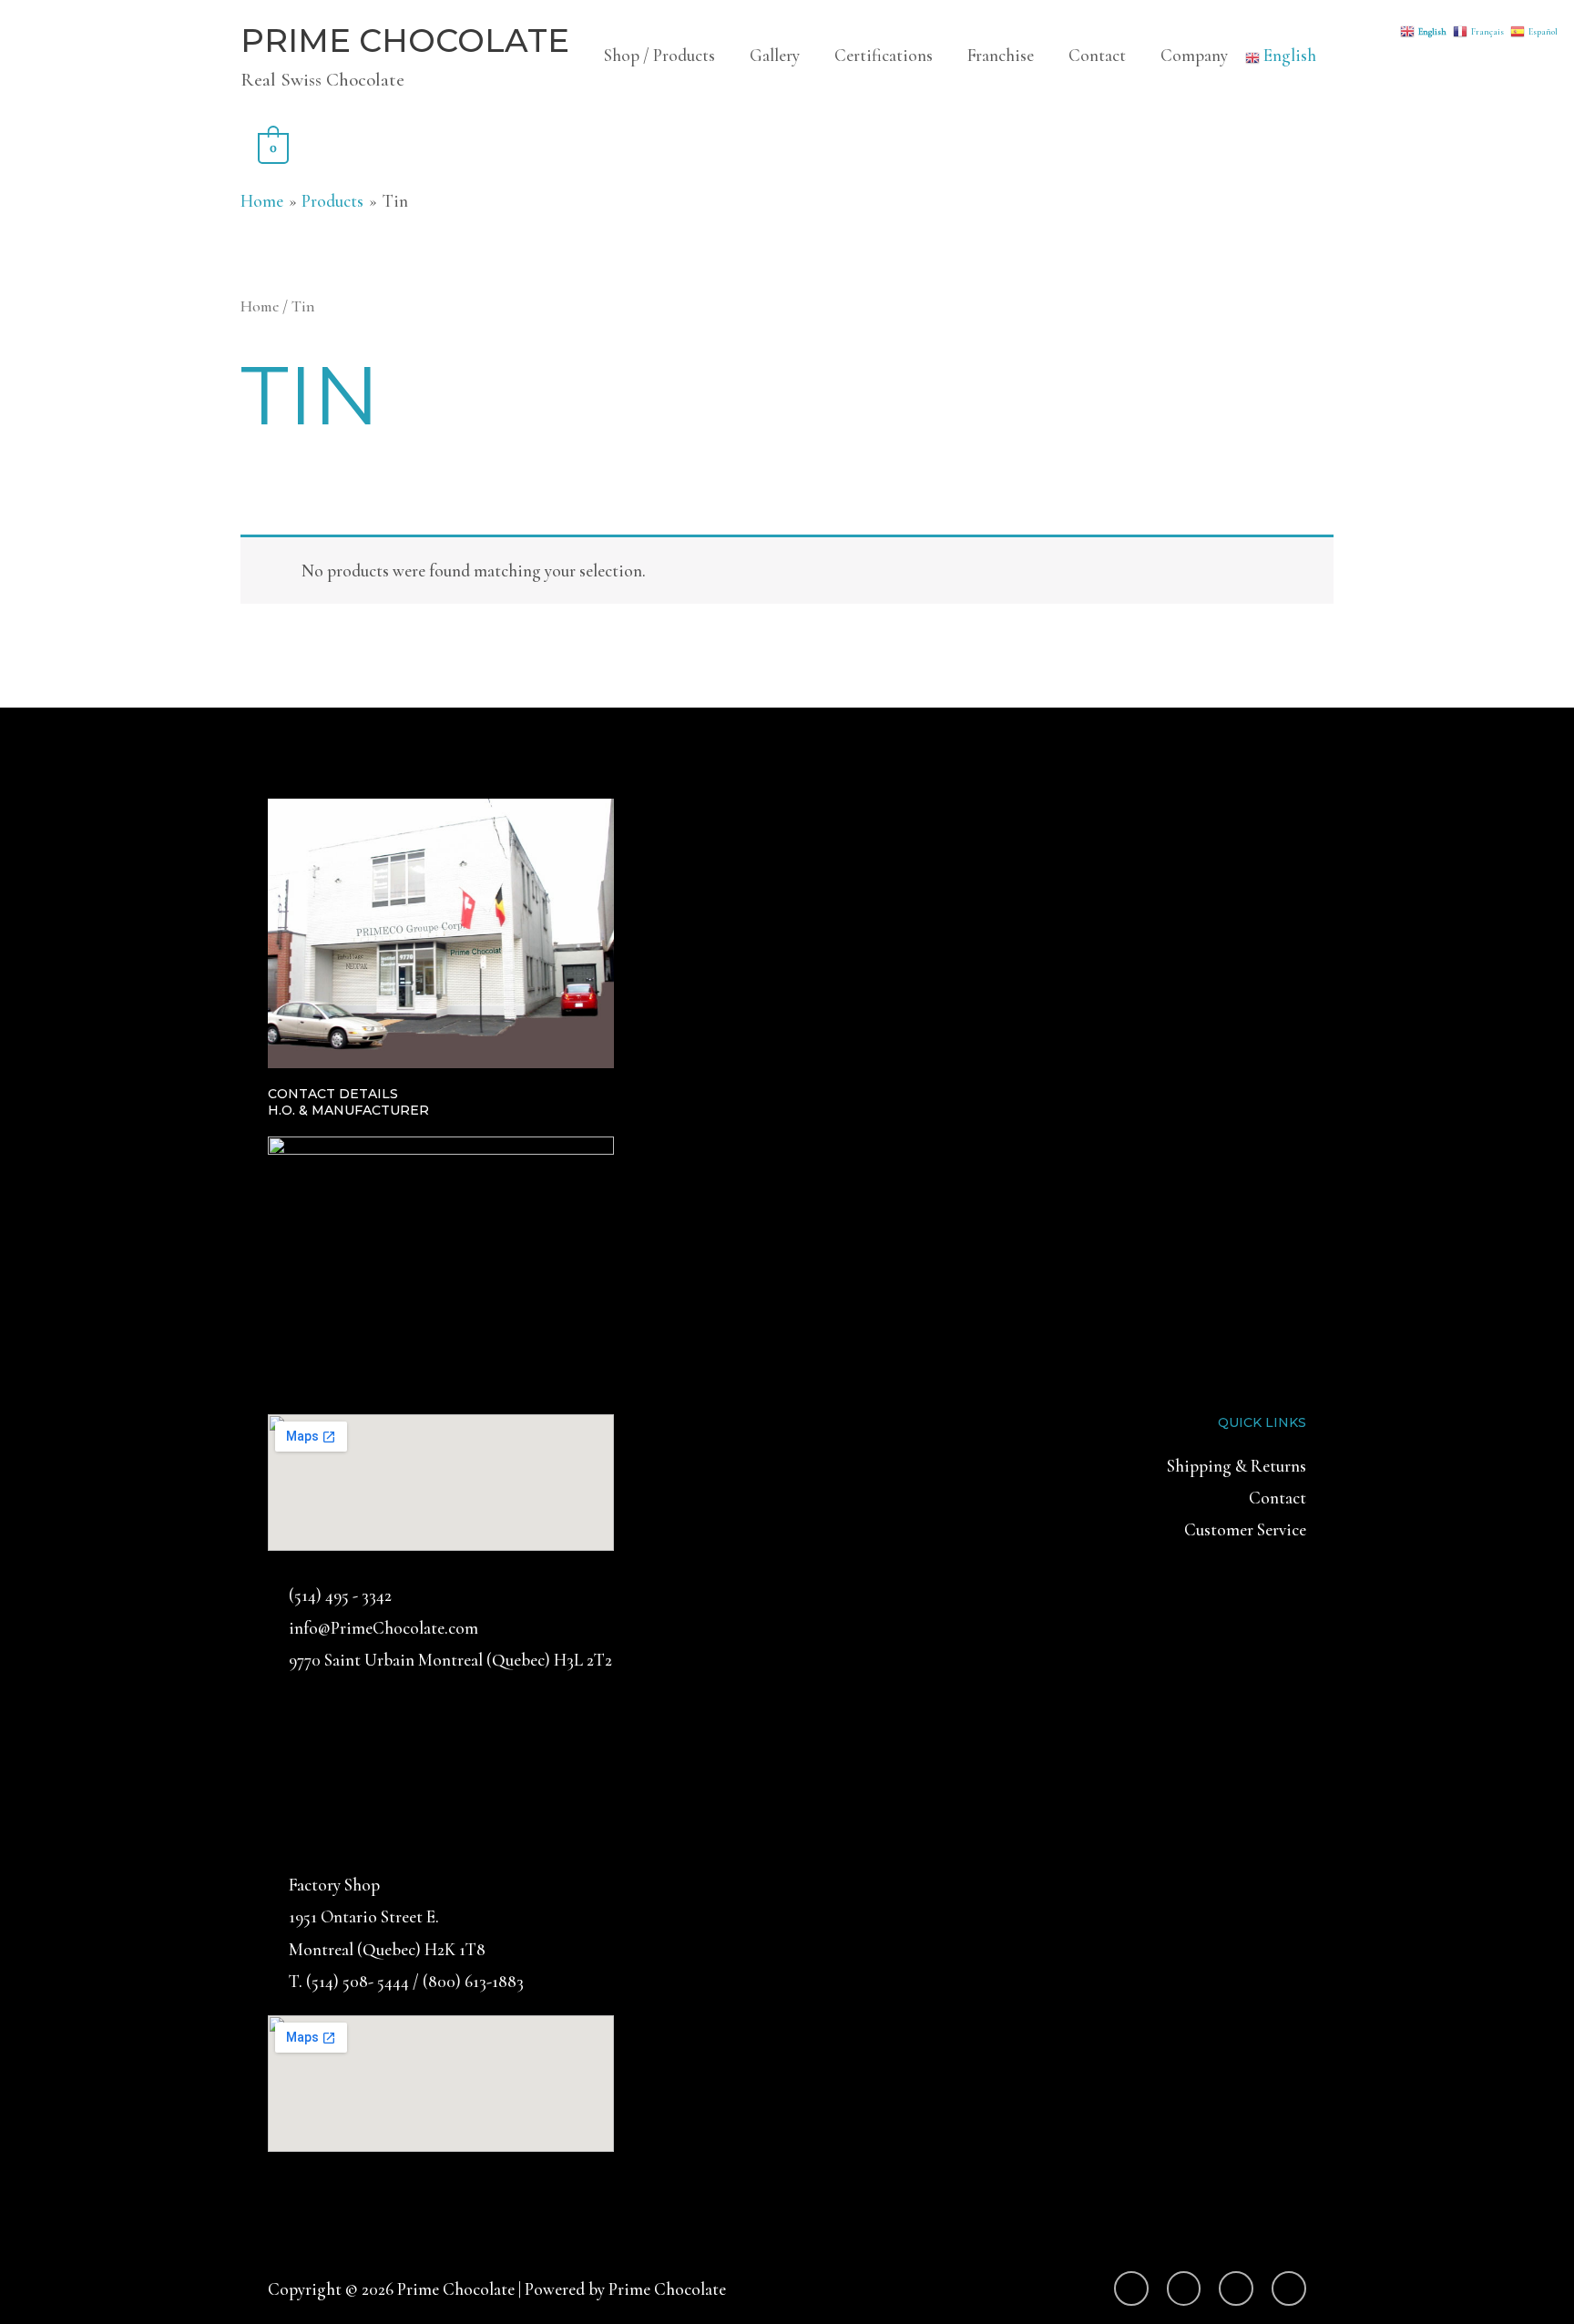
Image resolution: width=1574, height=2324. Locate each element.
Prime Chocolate (405, 41)
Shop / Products (659, 55)
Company (1194, 55)
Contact (1097, 55)
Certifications (884, 55)
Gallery (775, 55)
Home (260, 306)
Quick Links (1262, 1422)
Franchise (1001, 55)
